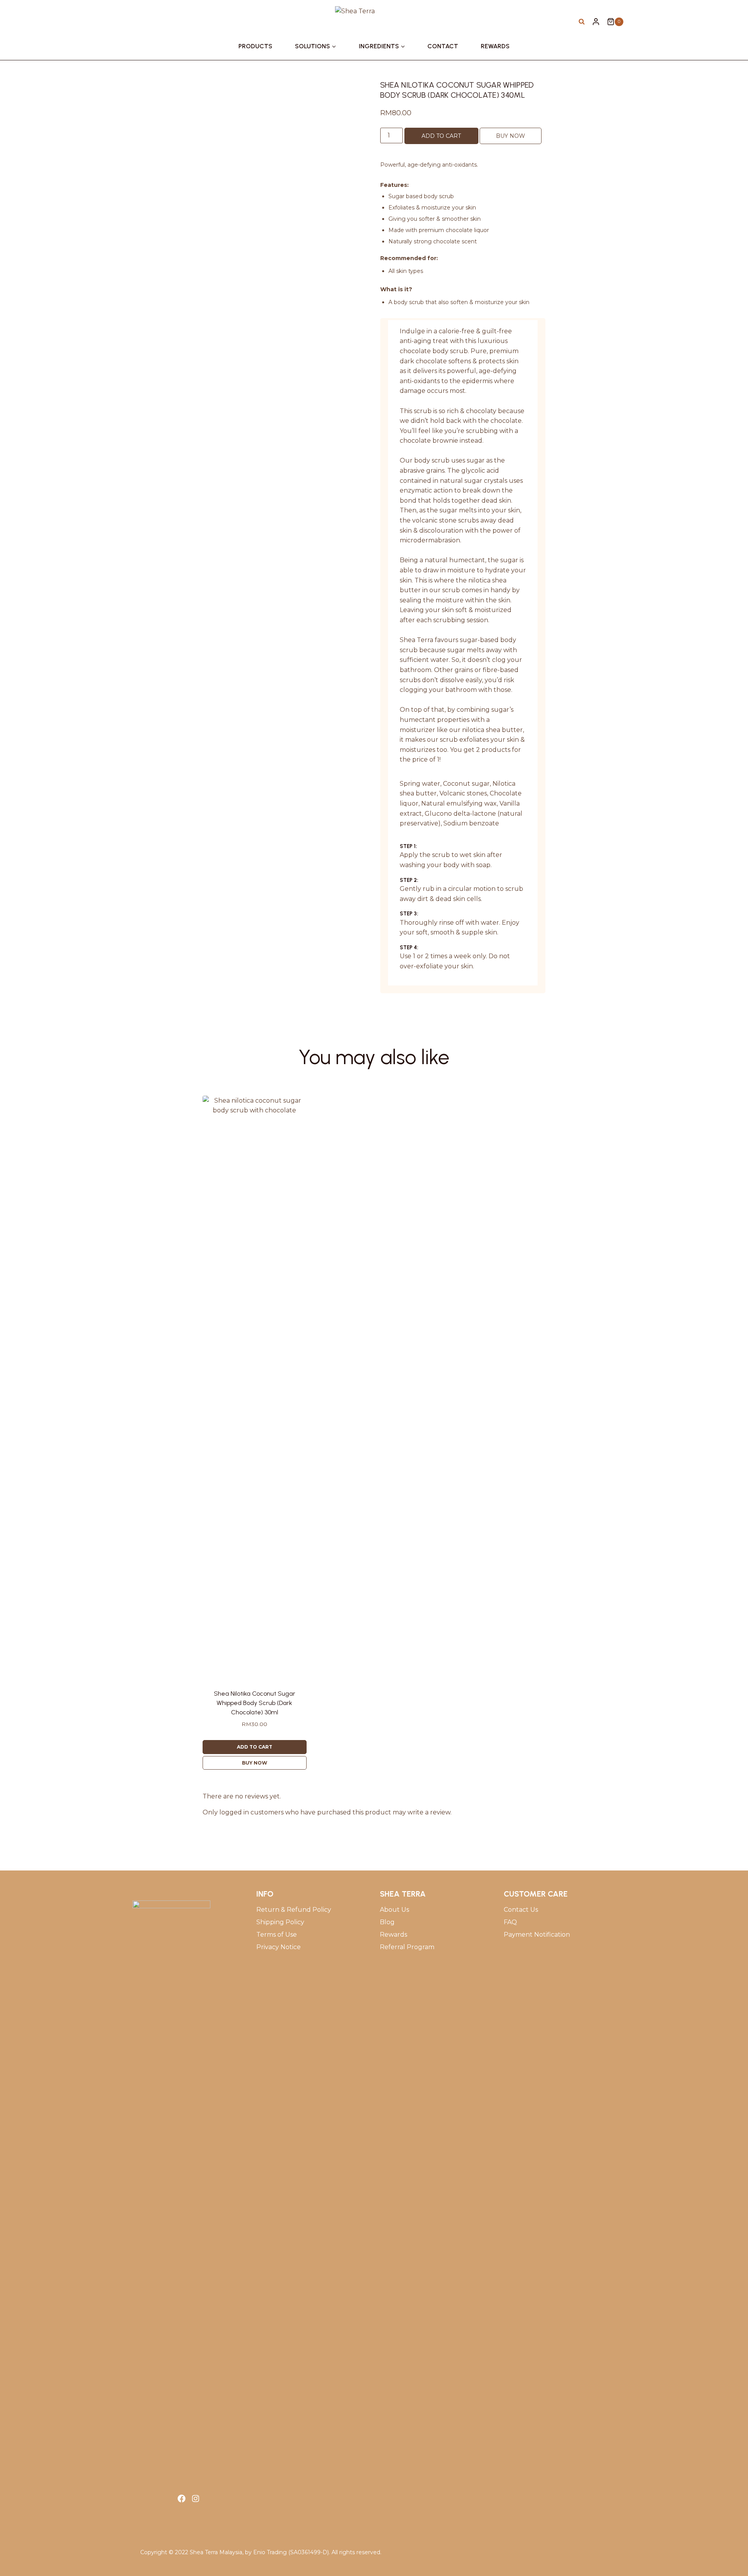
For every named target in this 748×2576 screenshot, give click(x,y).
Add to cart (441, 136)
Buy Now (511, 136)
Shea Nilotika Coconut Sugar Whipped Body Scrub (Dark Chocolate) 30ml (255, 1703)
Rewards (393, 1935)
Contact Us (521, 1910)
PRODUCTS (255, 46)
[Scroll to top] (731, 2551)
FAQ (510, 1922)
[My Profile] (596, 22)
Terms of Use (277, 1935)
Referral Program (407, 1947)
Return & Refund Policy (294, 1910)
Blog (387, 1922)
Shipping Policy (280, 1922)
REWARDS (495, 46)
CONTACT (443, 46)
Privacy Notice (279, 1947)
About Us (394, 1910)
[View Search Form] (582, 22)
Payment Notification (537, 1935)
